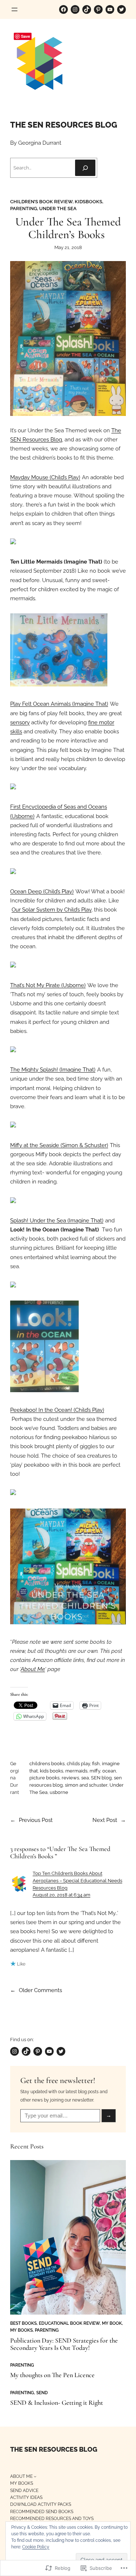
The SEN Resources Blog (64, 125)
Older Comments (36, 1990)
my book (112, 2323)
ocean (109, 1771)
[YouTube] (110, 9)
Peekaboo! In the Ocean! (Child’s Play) (57, 1410)
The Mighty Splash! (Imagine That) (53, 1070)
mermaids (76, 1771)
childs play (78, 1764)
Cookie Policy (36, 2547)
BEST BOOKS (23, 2323)
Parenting (24, 209)
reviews (70, 1778)
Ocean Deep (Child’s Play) (42, 892)
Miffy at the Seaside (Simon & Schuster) (59, 1145)
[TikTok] (87, 9)
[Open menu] (15, 9)
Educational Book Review (69, 2323)
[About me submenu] (35, 2476)
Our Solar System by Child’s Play (51, 910)
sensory (20, 722)
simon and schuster (86, 1785)
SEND (42, 2393)
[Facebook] (63, 9)
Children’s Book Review (41, 202)
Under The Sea (58, 209)
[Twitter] (121, 9)
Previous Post (36, 1820)
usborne (59, 1792)
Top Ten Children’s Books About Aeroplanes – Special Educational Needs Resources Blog (77, 1880)
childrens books (47, 1764)
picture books (44, 1778)
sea (85, 1778)
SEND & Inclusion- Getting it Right (57, 2403)
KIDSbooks (88, 202)
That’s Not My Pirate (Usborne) (48, 985)
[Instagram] (75, 9)
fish (96, 1764)
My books (21, 2330)
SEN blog (101, 1778)
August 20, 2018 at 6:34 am (61, 1895)
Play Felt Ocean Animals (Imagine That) (59, 704)
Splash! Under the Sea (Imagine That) (57, 1221)
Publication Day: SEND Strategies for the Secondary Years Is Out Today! (64, 2344)
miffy (95, 1771)
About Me (33, 1669)
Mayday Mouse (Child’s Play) (45, 477)
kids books (51, 1771)
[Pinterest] (98, 9)
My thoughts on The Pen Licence (52, 2375)
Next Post (105, 1820)
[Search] (85, 168)
